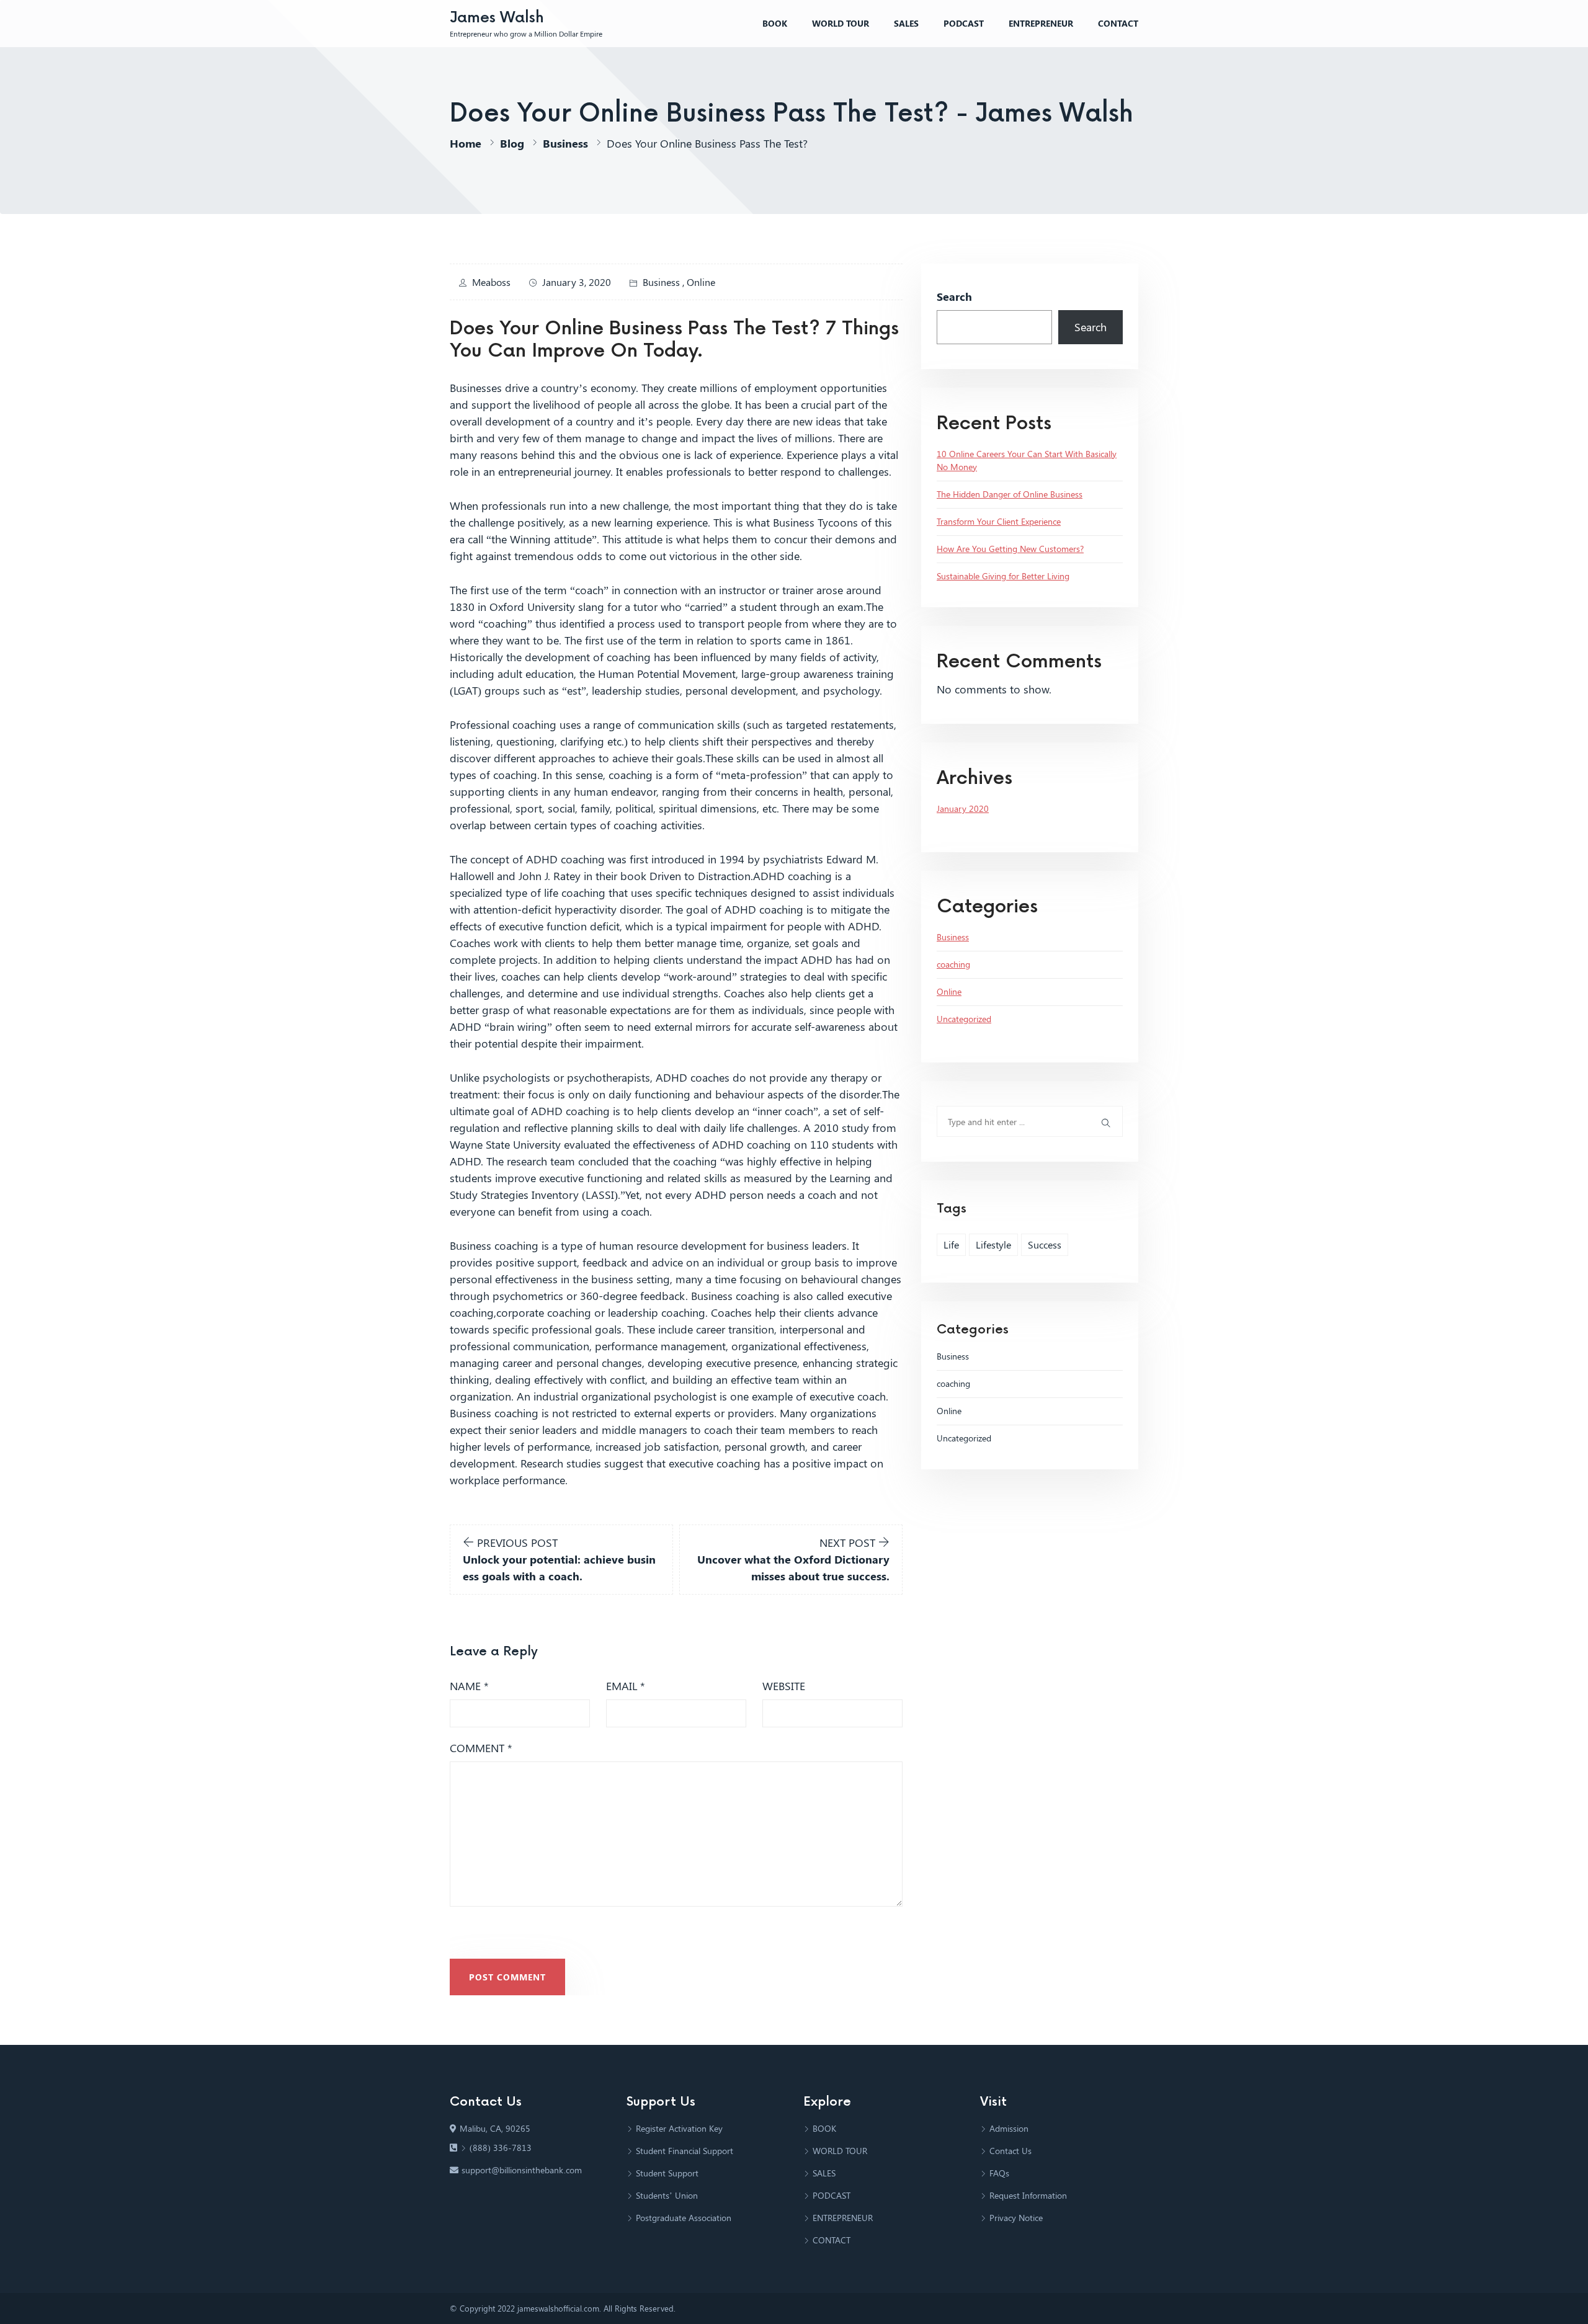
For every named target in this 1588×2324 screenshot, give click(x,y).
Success (1045, 1244)
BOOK (775, 23)
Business (565, 143)
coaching (953, 964)
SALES (906, 23)
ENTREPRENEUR (1041, 23)
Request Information (1028, 2195)
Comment (481, 1748)
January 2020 (963, 808)
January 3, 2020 (577, 282)
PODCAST (964, 23)
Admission (1009, 2128)
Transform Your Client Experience (999, 521)
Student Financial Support (685, 2151)
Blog (512, 143)
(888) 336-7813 (501, 2148)
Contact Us (1010, 2151)
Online (701, 282)
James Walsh (497, 18)
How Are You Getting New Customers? (1010, 549)
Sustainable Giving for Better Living (1003, 576)
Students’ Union (667, 2195)
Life (951, 1244)
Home (466, 143)
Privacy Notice (1016, 2218)
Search (954, 296)
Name (469, 1686)
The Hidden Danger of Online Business (1010, 494)
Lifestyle (993, 1244)
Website (784, 1686)
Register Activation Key (679, 2128)
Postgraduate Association (684, 2218)
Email (626, 1686)
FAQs (999, 2173)
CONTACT (1118, 23)
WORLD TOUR (841, 23)
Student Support (667, 2173)
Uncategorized (964, 1019)
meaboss (491, 282)
